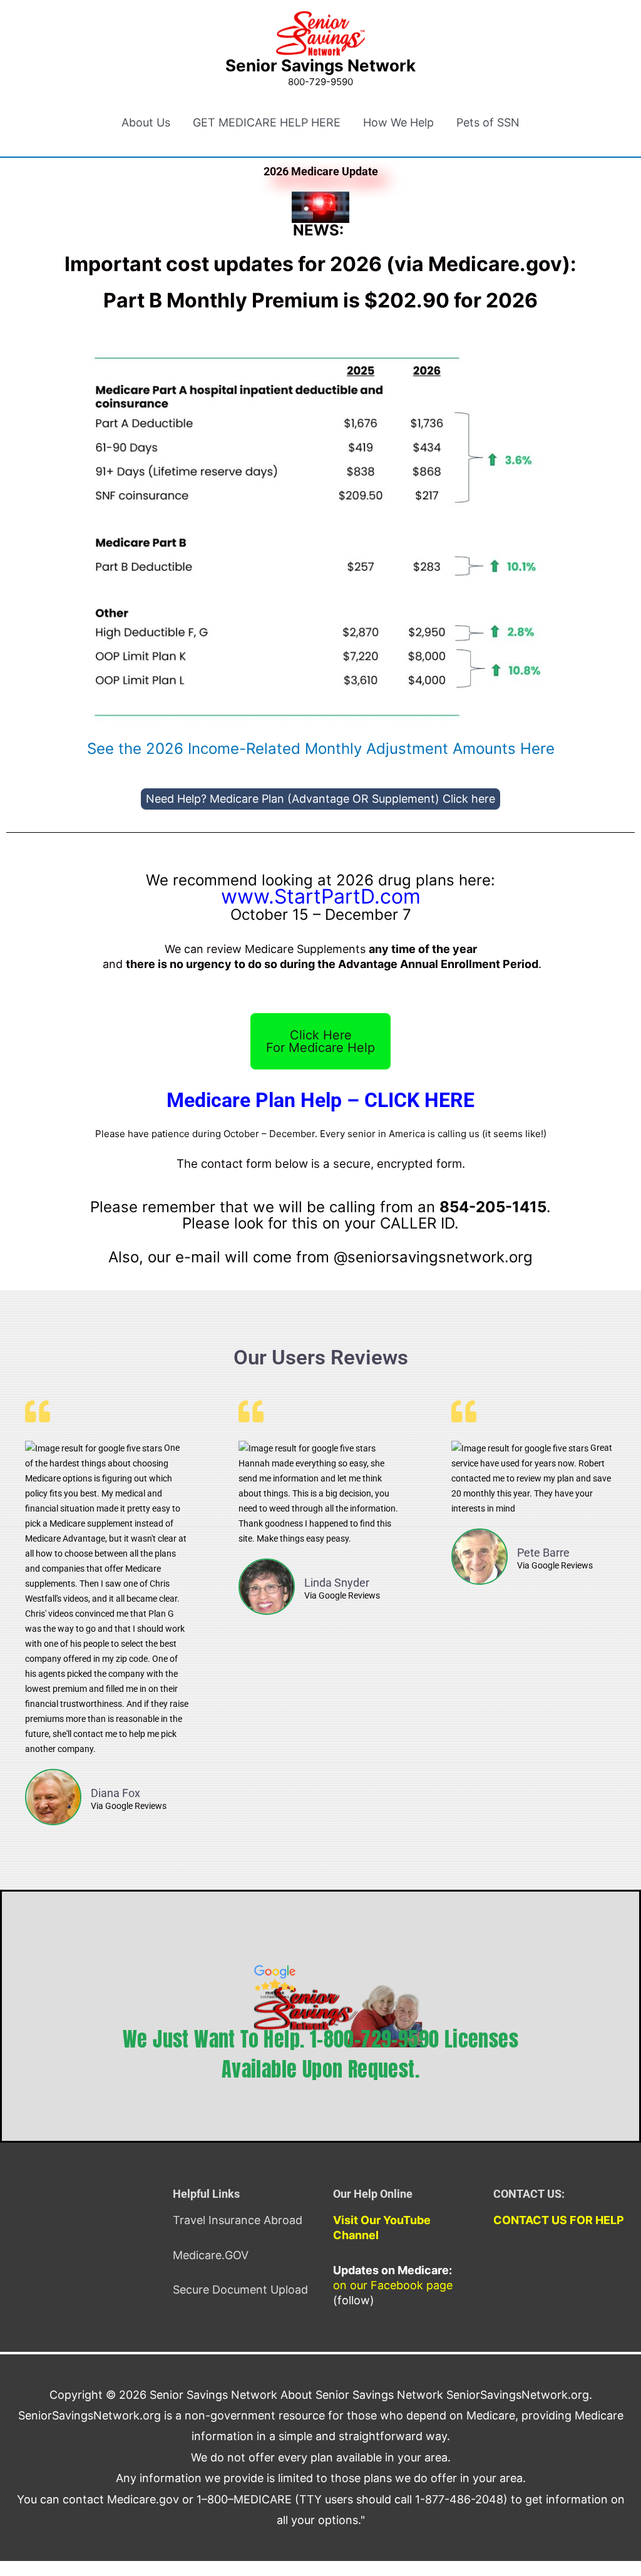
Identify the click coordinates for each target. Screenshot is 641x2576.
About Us (146, 122)
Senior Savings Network (320, 65)
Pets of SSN (488, 122)
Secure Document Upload (240, 2290)
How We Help (398, 122)
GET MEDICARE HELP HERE (267, 122)
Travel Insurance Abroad (238, 2220)
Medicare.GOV (211, 2255)
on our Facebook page (393, 2285)
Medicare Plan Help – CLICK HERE (320, 1100)
